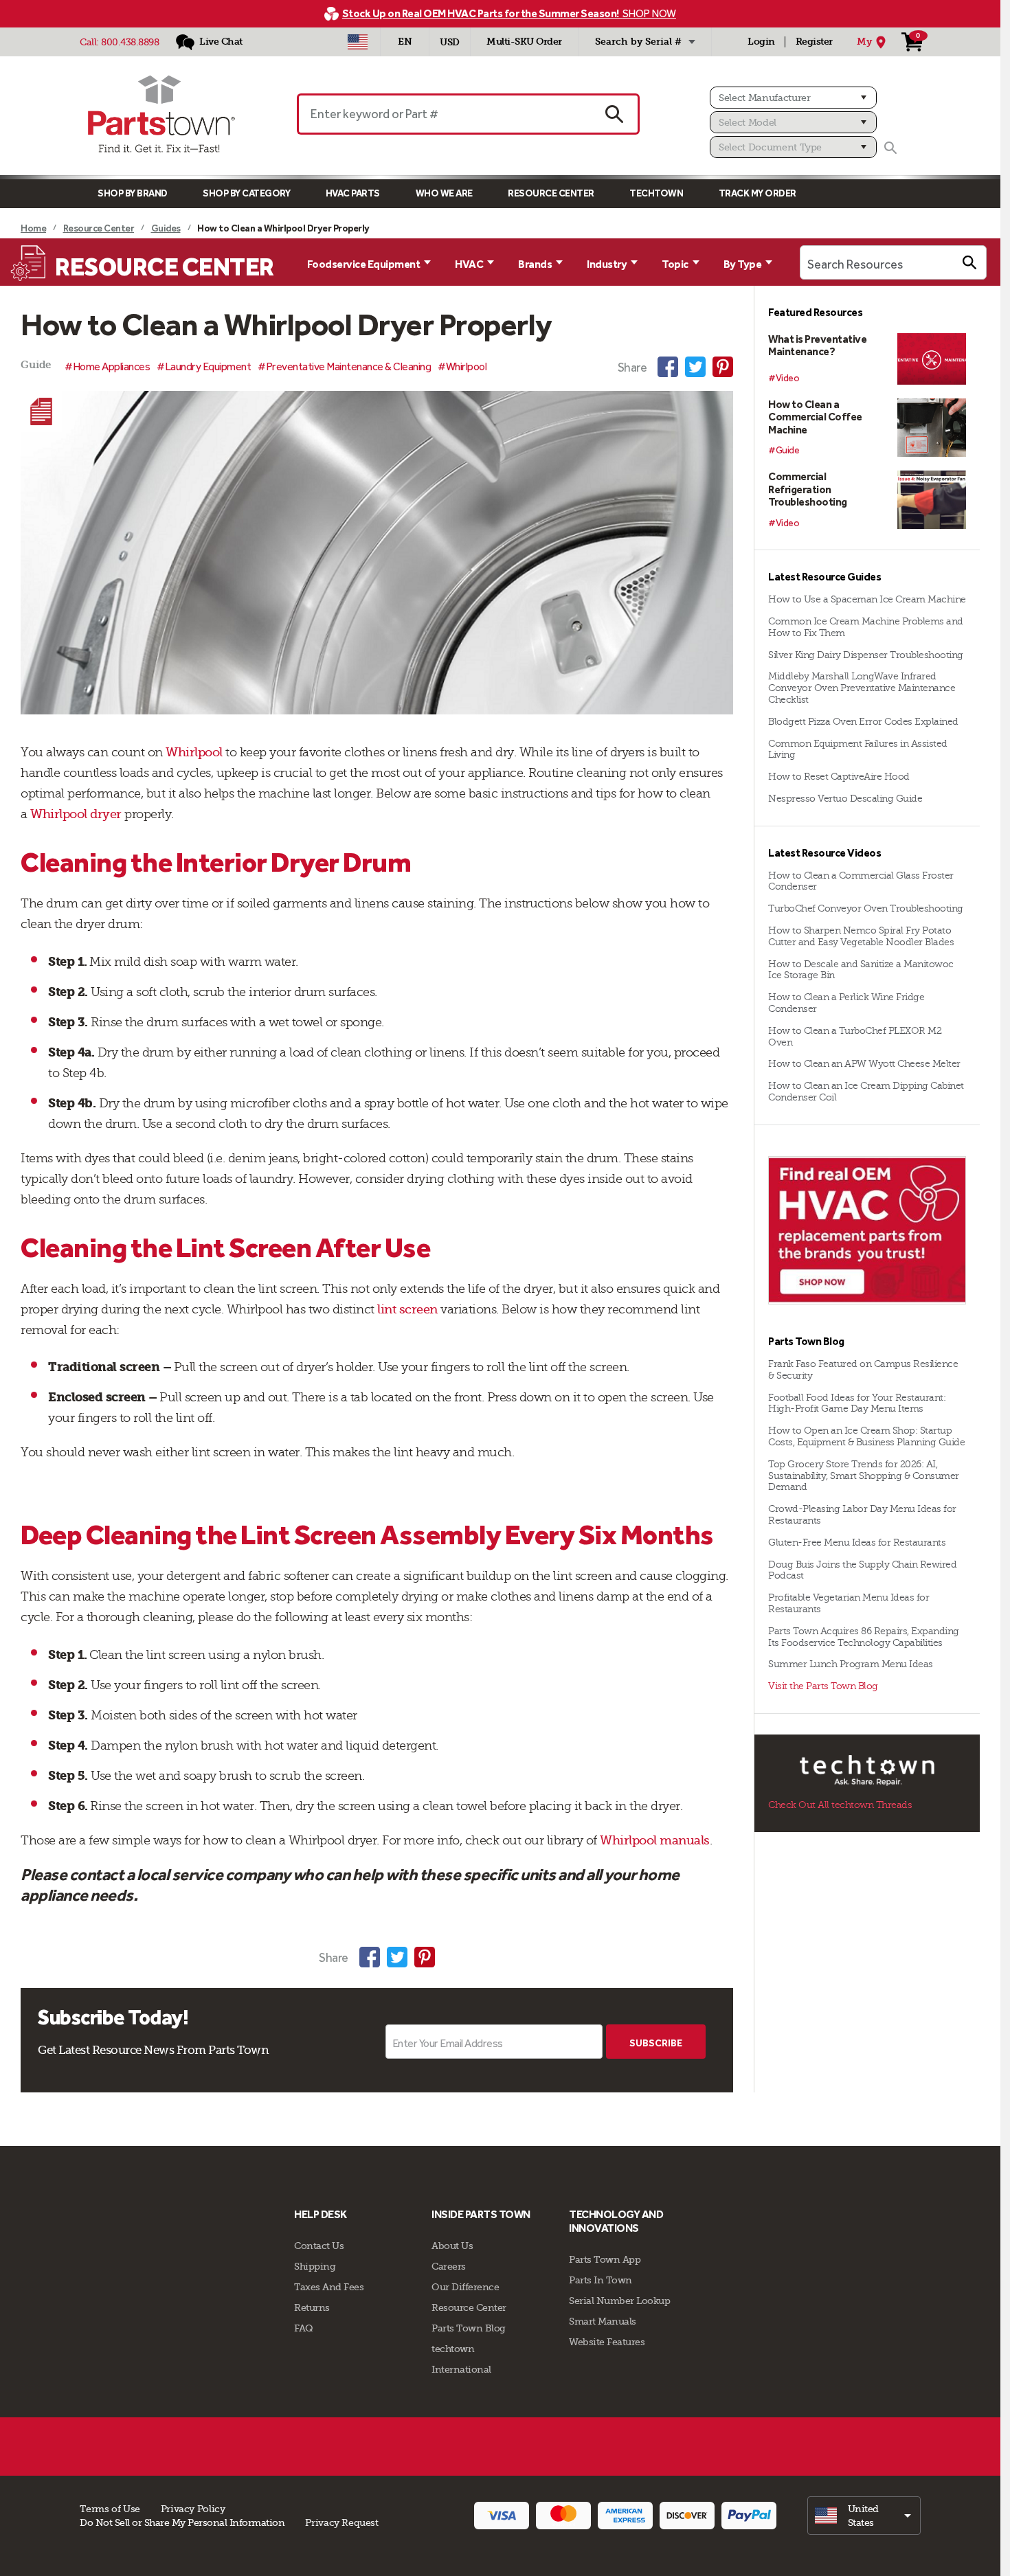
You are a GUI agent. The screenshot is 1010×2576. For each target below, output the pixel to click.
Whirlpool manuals (655, 1840)
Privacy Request (341, 2522)
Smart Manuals (603, 2321)
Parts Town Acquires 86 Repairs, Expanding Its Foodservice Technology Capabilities (864, 1637)
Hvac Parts (353, 193)
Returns (312, 2307)
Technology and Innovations (616, 2221)
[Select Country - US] (358, 42)
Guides (166, 228)
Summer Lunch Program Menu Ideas (851, 1664)
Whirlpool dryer (76, 814)
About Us (452, 2246)
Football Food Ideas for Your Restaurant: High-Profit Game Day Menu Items (857, 1403)
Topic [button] (675, 264)
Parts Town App (605, 2259)
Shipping (315, 2266)
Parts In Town (601, 2280)
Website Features (607, 2342)
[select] (864, 2516)
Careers (449, 2266)
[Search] (890, 148)
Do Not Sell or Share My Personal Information (182, 2522)
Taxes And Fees (329, 2287)
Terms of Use (110, 2509)
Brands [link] (535, 264)
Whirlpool (194, 752)
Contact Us (319, 2246)
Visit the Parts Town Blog (823, 1686)
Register (814, 42)
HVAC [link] (469, 264)
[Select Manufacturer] (793, 98)
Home (33, 228)
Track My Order (757, 193)
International (461, 2369)
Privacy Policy (193, 2509)
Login (761, 42)
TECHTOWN (656, 193)
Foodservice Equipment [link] (364, 264)
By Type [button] (743, 264)
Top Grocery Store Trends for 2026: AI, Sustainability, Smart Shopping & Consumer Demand (864, 1476)
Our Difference (465, 2287)
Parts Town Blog (469, 2328)
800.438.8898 (130, 42)
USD (450, 42)
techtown (453, 2349)
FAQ (304, 2328)
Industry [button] (607, 264)
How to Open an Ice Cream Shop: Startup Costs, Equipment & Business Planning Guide (866, 1436)
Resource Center (551, 193)
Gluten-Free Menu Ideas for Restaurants (857, 1543)
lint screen (407, 1309)
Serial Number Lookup (619, 2301)
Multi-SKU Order (524, 42)
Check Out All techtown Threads (840, 1805)
